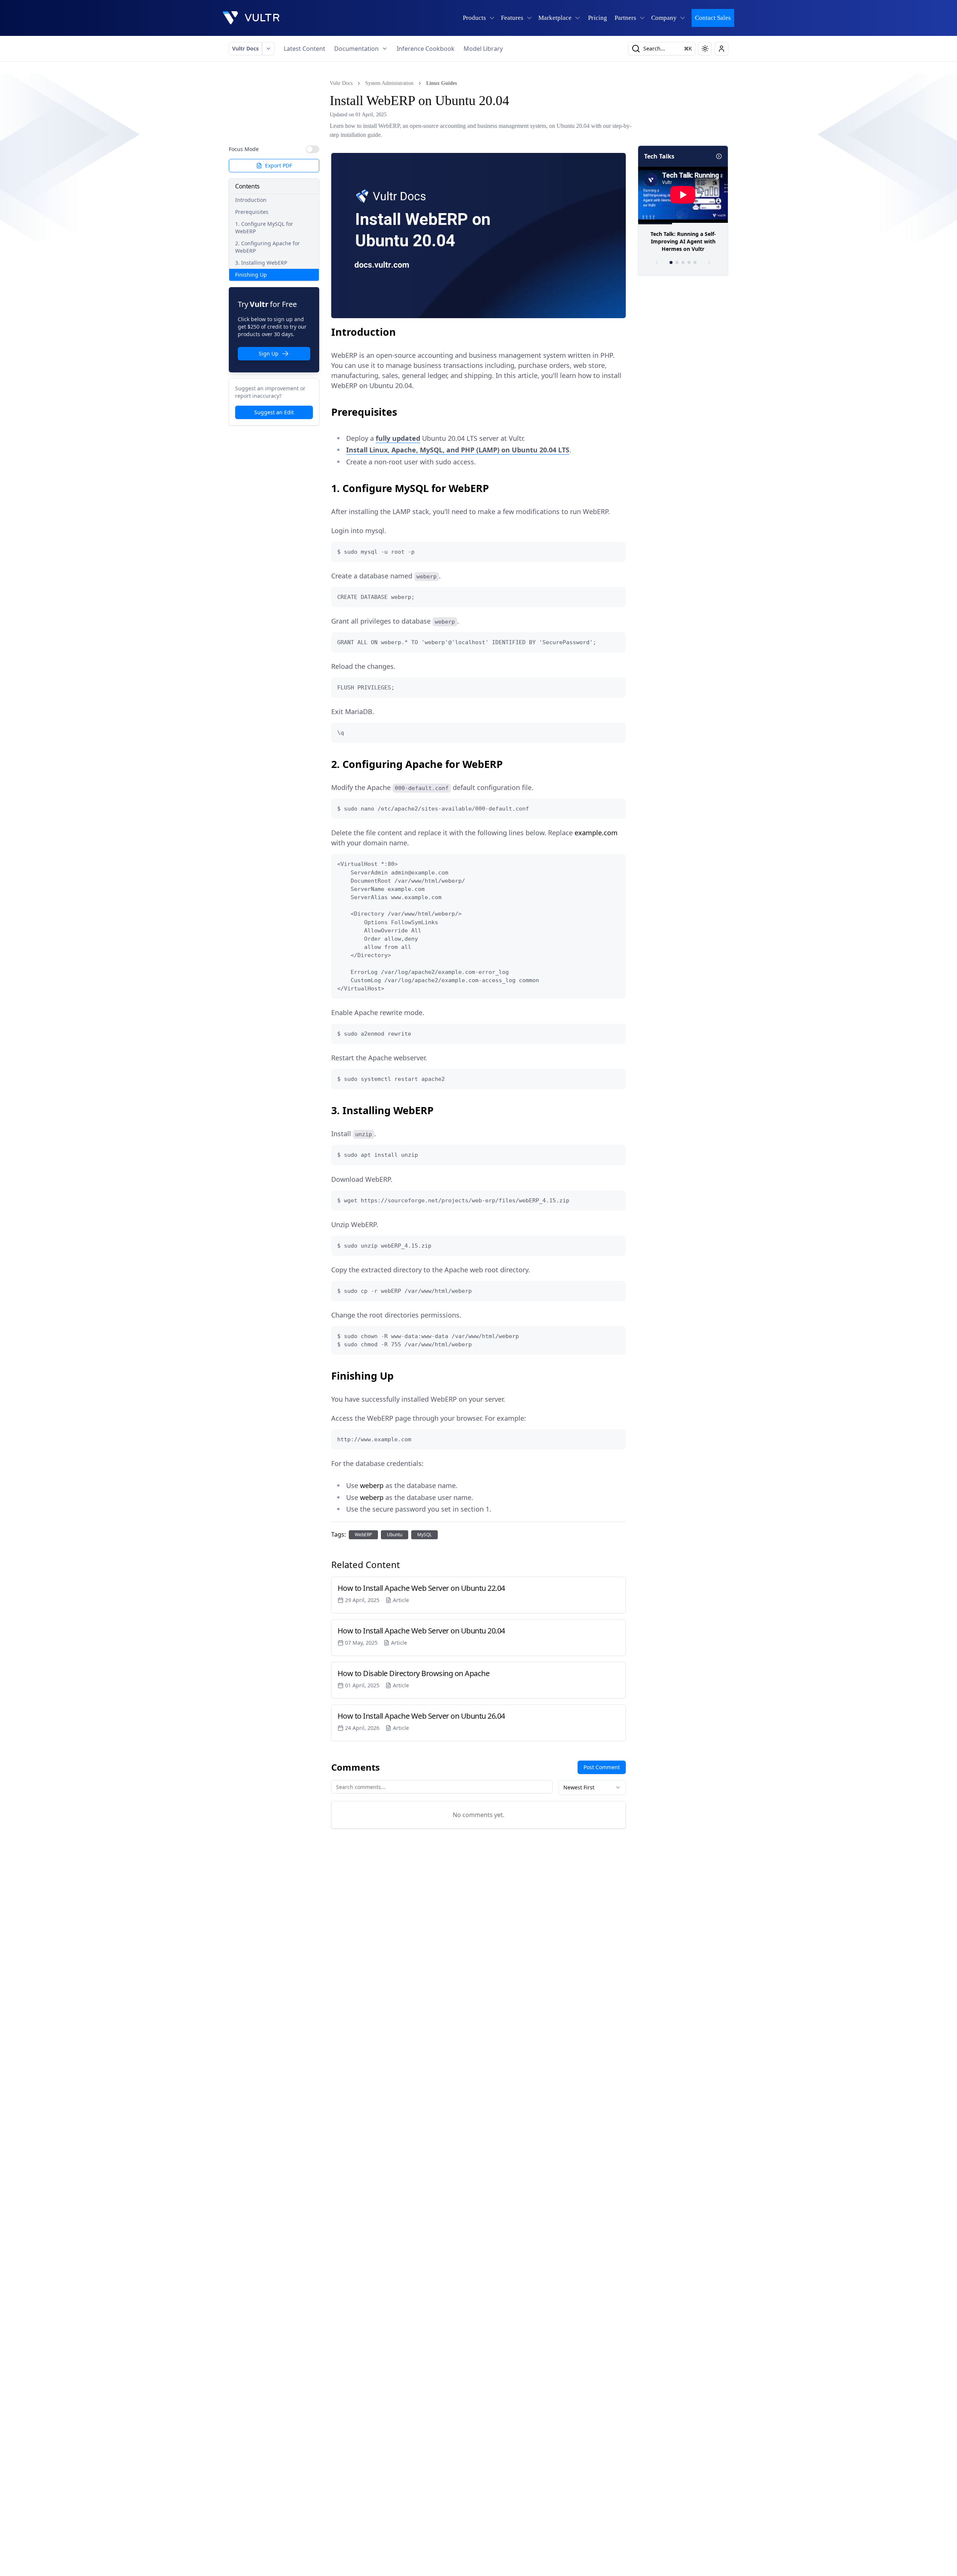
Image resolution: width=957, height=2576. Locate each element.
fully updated (398, 438)
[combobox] (592, 1787)
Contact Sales (713, 18)
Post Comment (602, 1767)
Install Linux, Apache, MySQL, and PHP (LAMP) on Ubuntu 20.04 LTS (458, 450)
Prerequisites (252, 212)
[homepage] (251, 18)
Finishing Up (251, 275)
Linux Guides (441, 83)
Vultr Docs (245, 48)
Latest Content (304, 49)
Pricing (598, 18)
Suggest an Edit (274, 412)
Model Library (483, 49)
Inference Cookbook (426, 49)
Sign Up (269, 353)
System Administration (389, 83)
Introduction (251, 200)
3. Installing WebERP (261, 263)
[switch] (313, 149)
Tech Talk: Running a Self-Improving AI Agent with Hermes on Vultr (683, 241)
